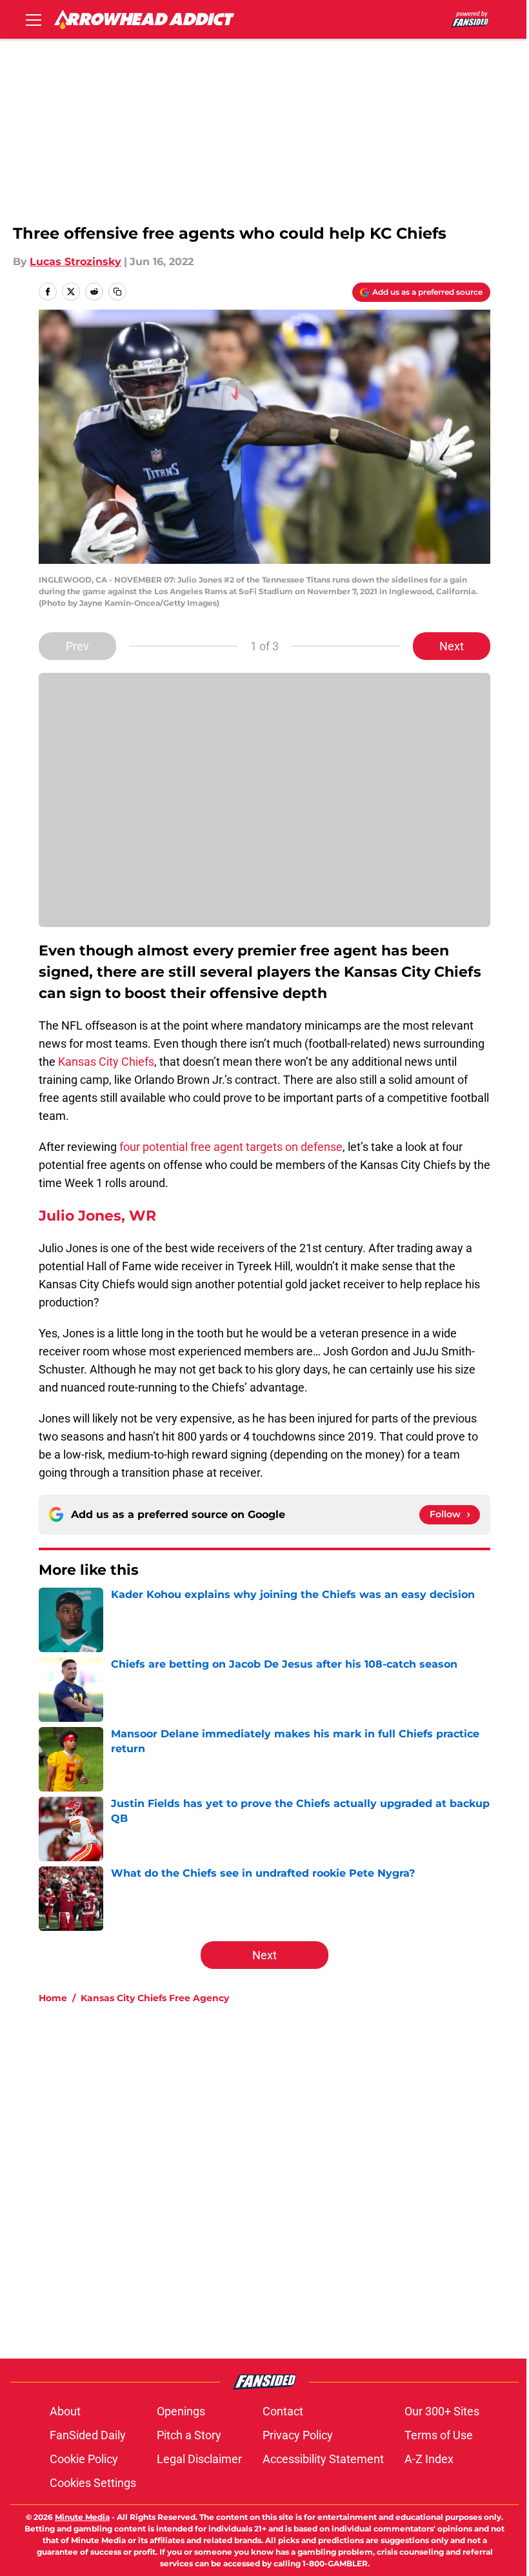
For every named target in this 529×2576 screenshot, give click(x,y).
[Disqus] (290, 2187)
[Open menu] (34, 19)
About (65, 2411)
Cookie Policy (84, 2459)
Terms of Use (439, 2435)
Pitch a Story (189, 2435)
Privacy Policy (298, 2435)
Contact (283, 2411)
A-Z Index (429, 2459)
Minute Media (82, 2517)
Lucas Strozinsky (75, 262)
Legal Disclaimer (199, 2459)
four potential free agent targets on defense (231, 1147)
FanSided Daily (88, 2435)
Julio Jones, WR (97, 1216)
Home (53, 1998)
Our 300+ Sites (442, 2411)
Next (452, 646)
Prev (77, 646)
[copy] (117, 292)
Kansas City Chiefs (106, 1062)
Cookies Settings (93, 2483)
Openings (181, 2411)
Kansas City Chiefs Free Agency (155, 1998)
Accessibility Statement (323, 2459)
